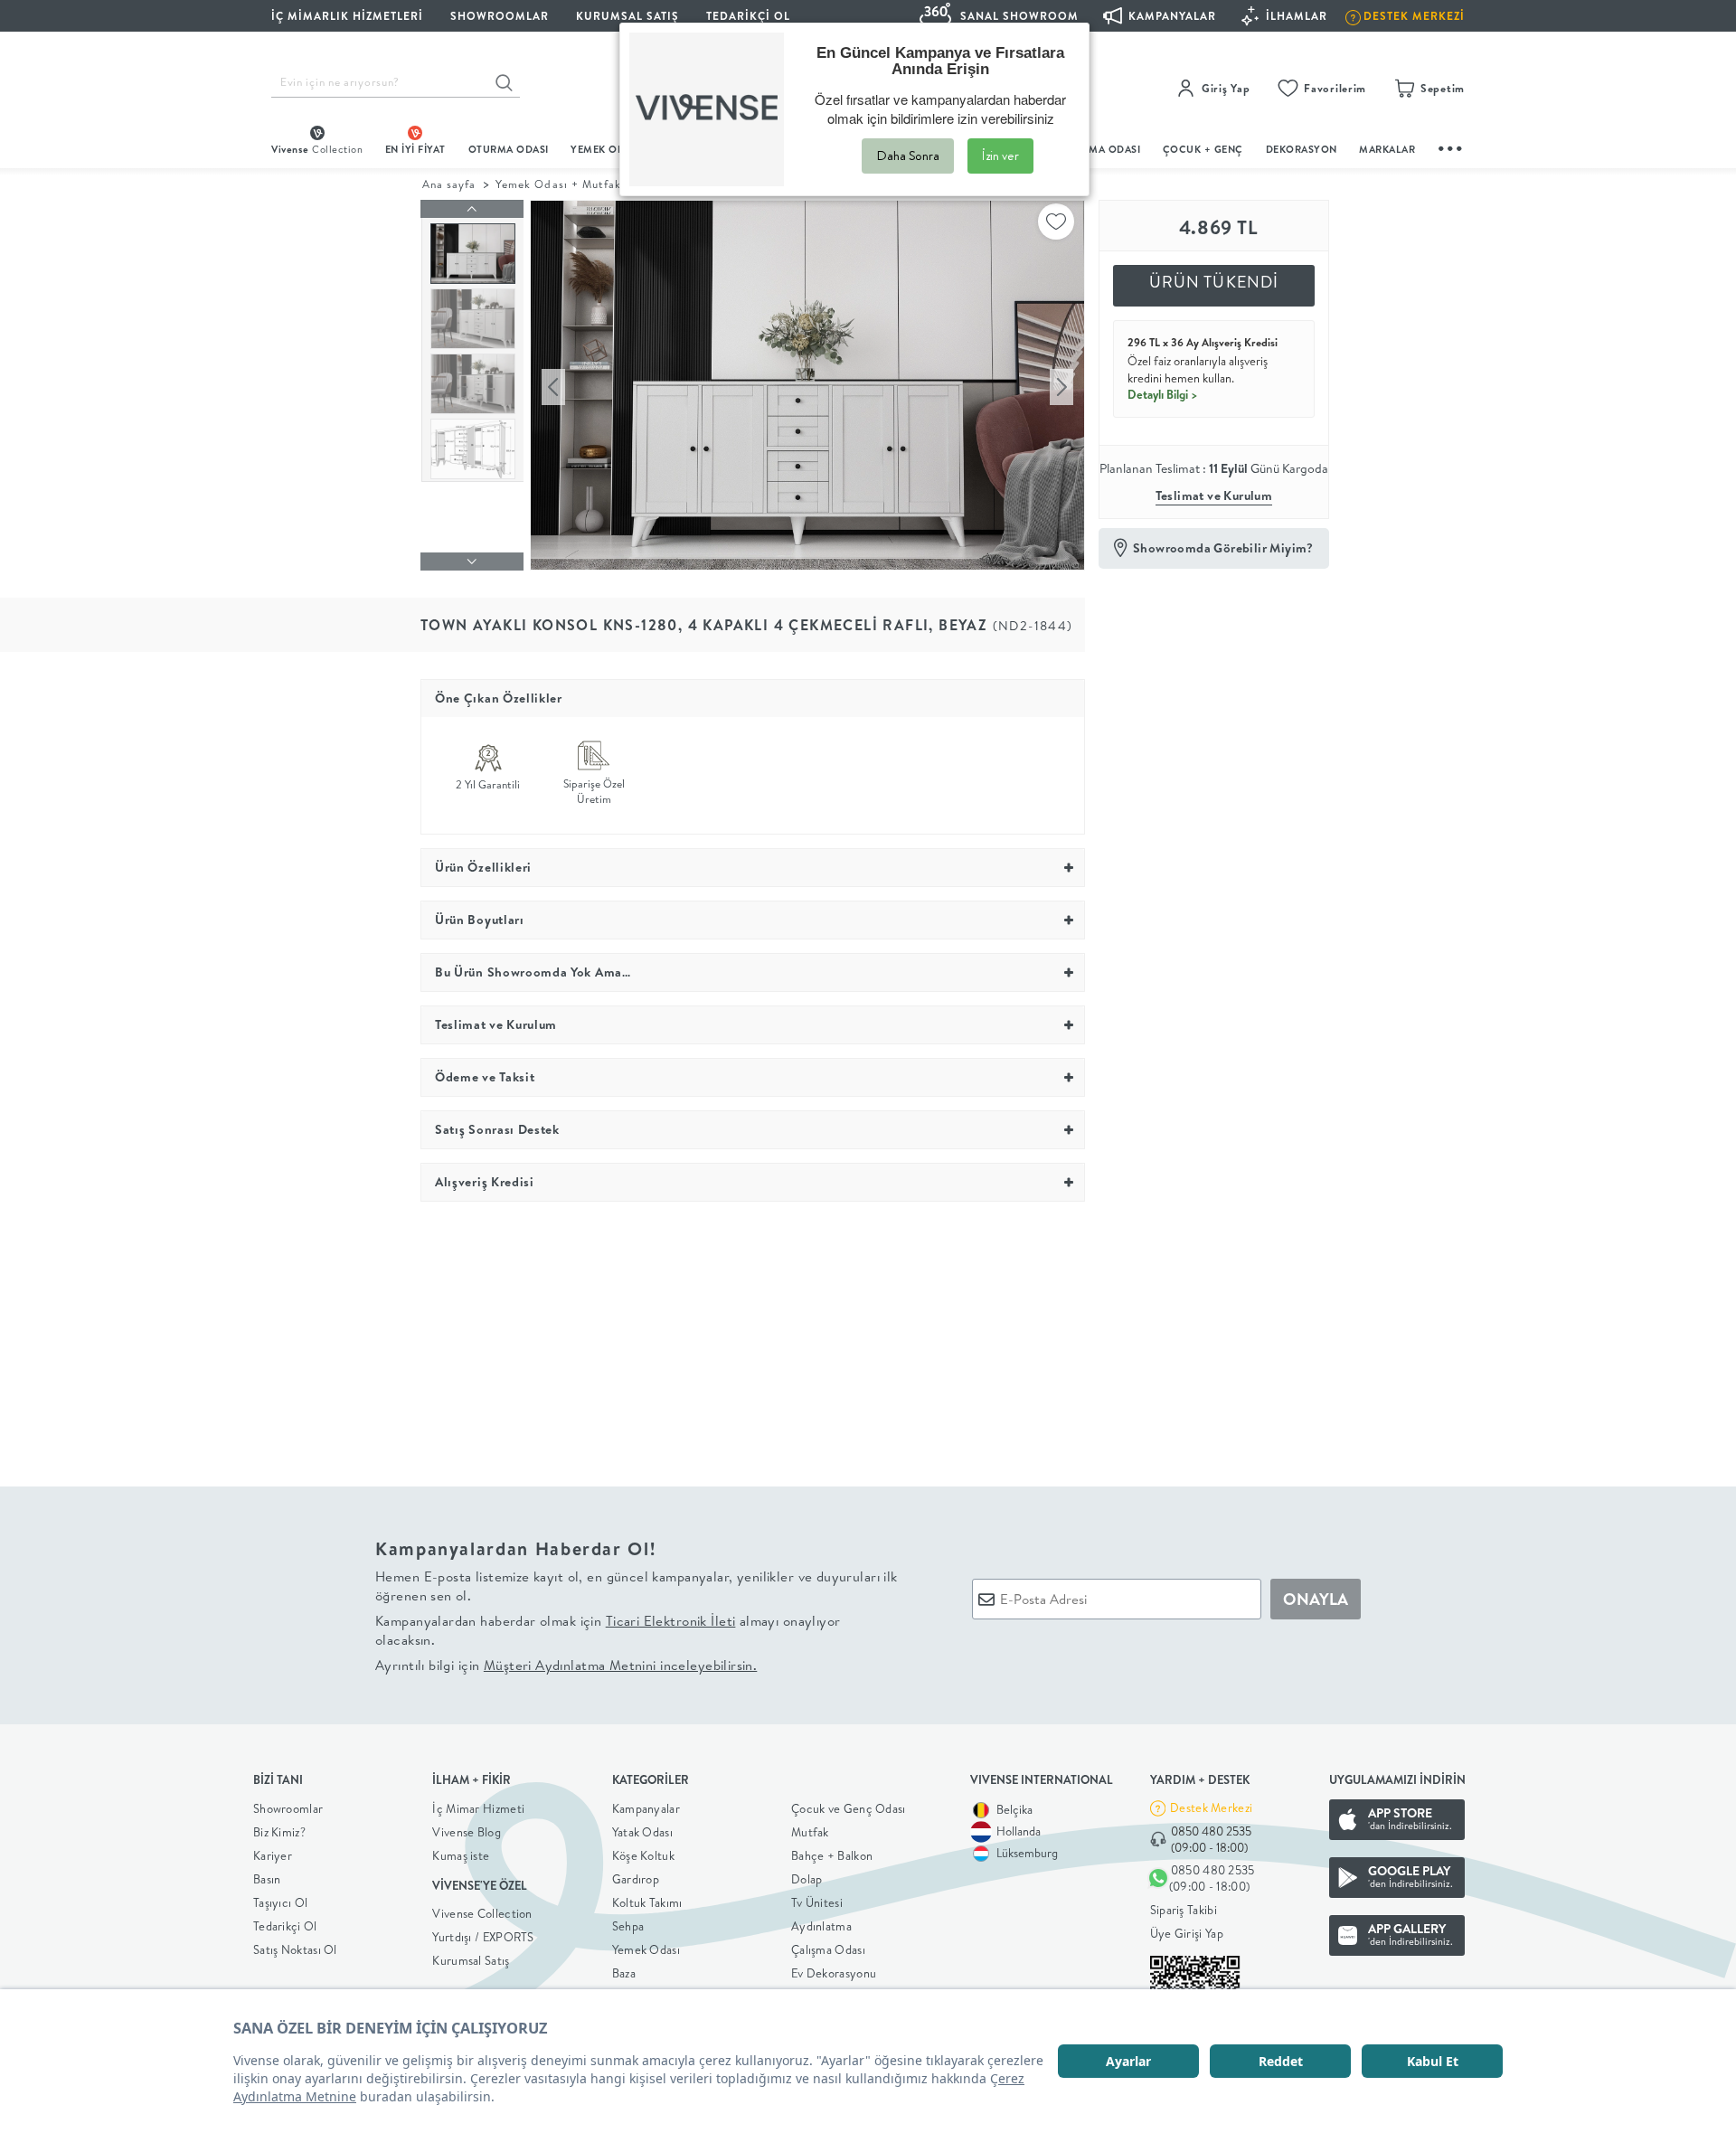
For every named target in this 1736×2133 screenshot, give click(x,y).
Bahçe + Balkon (832, 1855)
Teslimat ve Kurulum (1214, 495)
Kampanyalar (646, 1808)
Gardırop (636, 1879)
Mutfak (810, 1832)
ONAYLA (1316, 1599)
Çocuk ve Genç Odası (849, 1808)
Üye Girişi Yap (1187, 1933)
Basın (267, 1879)
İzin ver (1000, 156)
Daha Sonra (908, 156)
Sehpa (628, 1926)
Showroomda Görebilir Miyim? (1223, 548)
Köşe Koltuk (643, 1855)
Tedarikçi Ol (748, 16)
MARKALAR (1387, 149)
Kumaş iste (461, 1855)
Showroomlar (288, 1808)
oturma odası (509, 149)
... (1451, 146)
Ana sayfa (449, 184)
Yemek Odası (646, 1949)
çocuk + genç (1203, 149)
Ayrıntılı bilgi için (566, 1665)
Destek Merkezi (1211, 1807)
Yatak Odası (642, 1832)
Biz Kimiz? (279, 1832)
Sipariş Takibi (1184, 1910)
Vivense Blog (467, 1832)
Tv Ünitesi (817, 1902)
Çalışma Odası (828, 1949)
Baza (624, 1973)
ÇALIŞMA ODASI (1100, 149)
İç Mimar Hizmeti (478, 1808)
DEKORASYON (1302, 149)
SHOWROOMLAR (500, 16)
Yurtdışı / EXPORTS (483, 1937)
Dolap (807, 1879)
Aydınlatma (821, 1926)
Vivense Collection (482, 1913)
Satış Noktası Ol (295, 1949)
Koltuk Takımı (647, 1902)
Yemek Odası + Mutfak (558, 184)
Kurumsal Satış (471, 1960)
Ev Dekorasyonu (834, 1973)
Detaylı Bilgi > (1163, 394)
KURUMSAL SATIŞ (627, 16)
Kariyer (273, 1855)
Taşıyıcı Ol (280, 1902)
